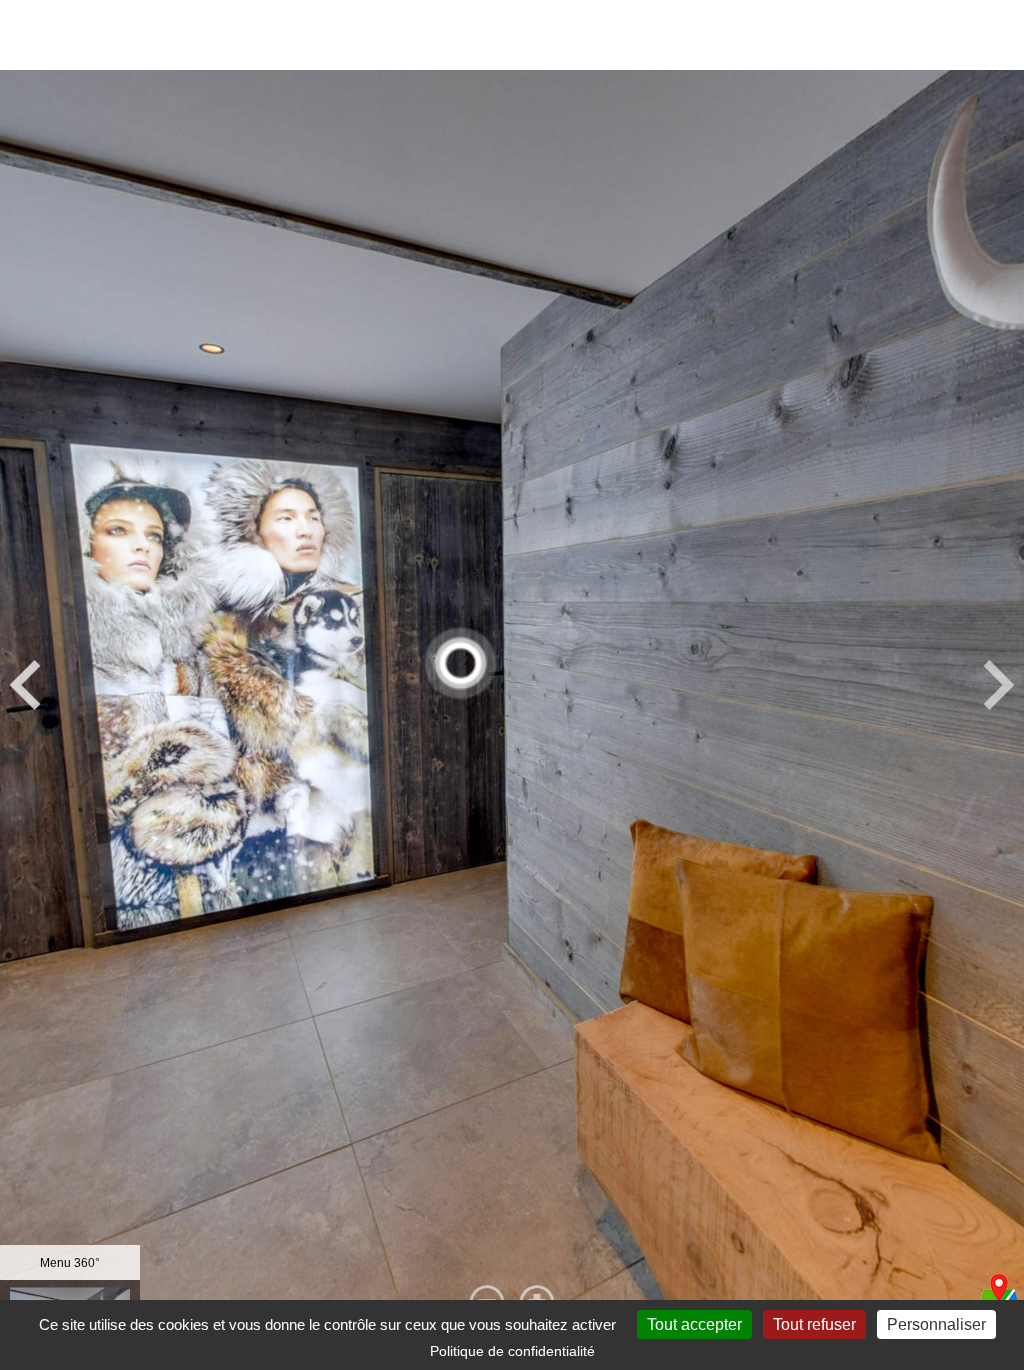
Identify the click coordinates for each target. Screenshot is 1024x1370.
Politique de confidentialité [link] (512, 1351)
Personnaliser (936, 1324)
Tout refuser (814, 1324)
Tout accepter (694, 1324)
